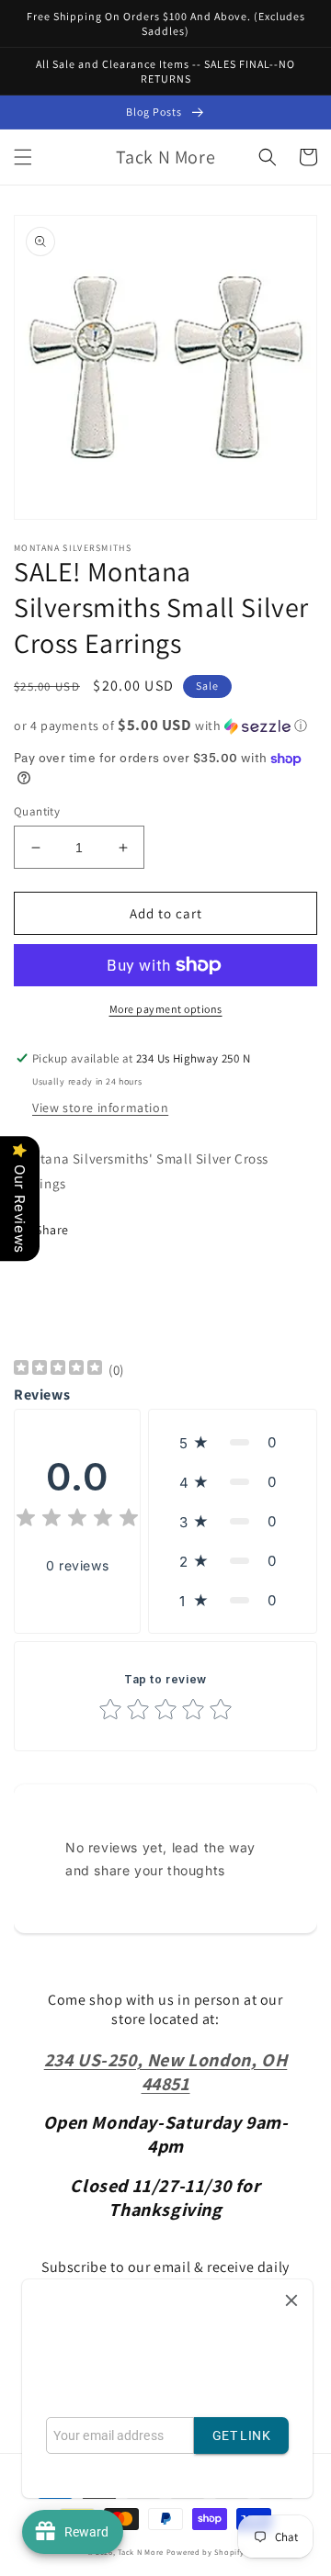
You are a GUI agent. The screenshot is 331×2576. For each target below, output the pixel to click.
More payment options (166, 1009)
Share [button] (52, 1230)
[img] (58, 1370)
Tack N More (142, 2552)
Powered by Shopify (205, 2552)
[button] (23, 157)
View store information (100, 1108)
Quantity (37, 811)
